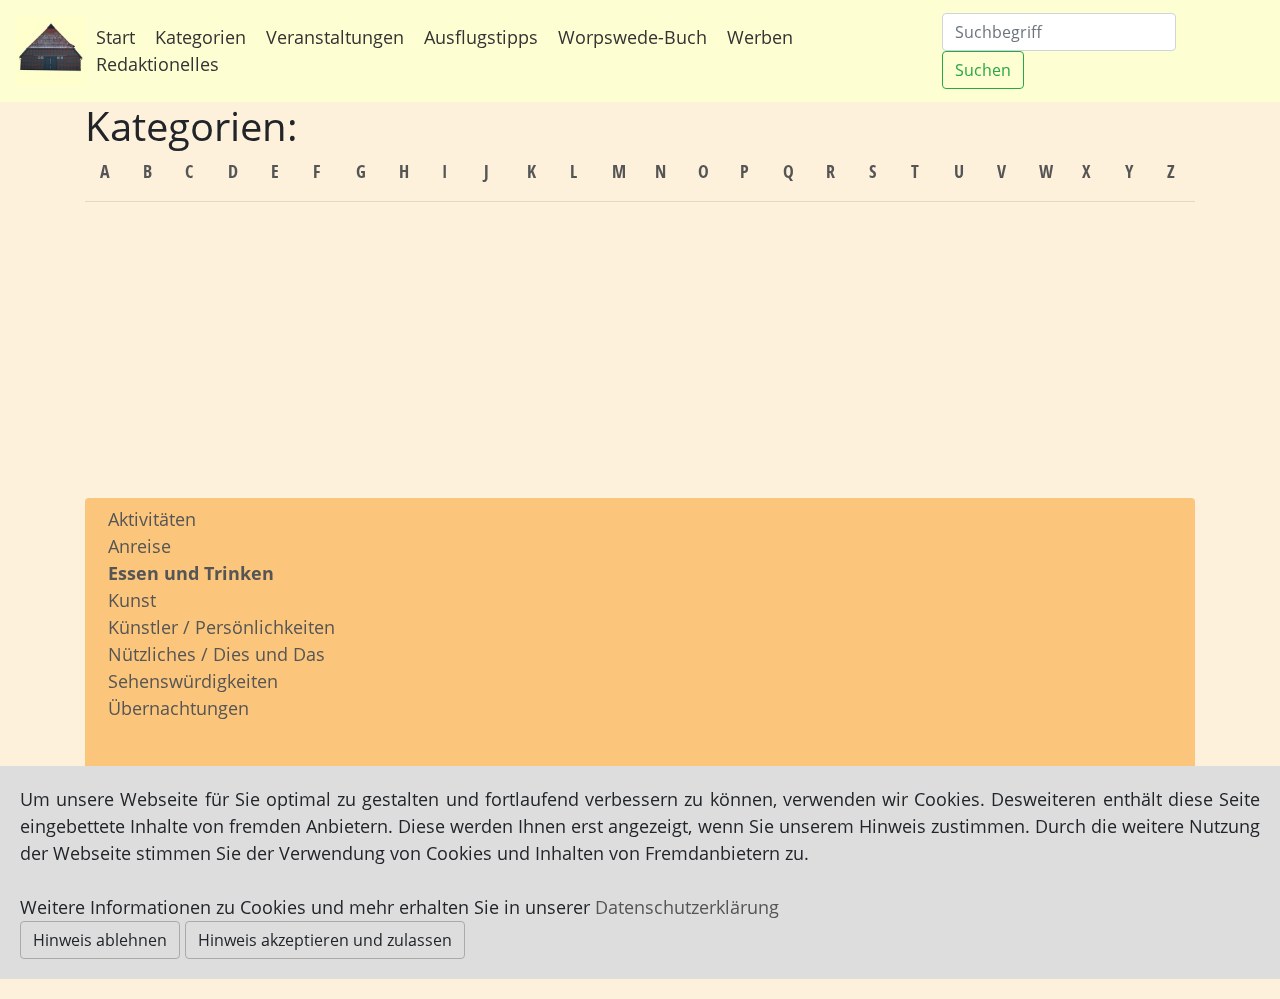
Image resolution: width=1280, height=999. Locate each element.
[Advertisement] (640, 358)
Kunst (132, 600)
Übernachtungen (178, 708)
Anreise (139, 546)
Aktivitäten (152, 519)
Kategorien (200, 37)
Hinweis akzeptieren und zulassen (325, 940)
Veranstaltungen (335, 37)
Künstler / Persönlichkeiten (221, 627)
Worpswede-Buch (632, 37)
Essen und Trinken (191, 573)
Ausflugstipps (481, 37)
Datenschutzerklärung (687, 907)
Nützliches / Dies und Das (216, 654)
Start (115, 37)
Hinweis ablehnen (100, 940)
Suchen (983, 70)
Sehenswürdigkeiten (193, 681)
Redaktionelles (157, 64)
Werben (760, 37)
